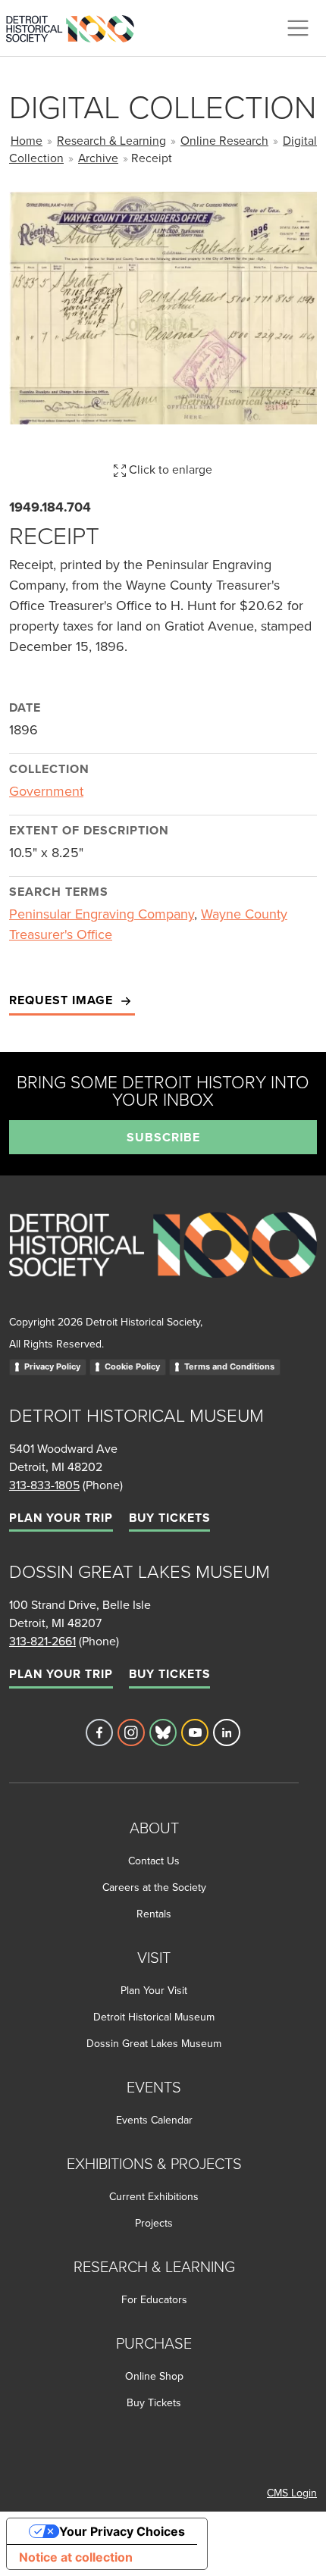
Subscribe (163, 1137)
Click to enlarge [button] (169, 469)
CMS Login (292, 2493)
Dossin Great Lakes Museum (154, 2043)
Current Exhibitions (154, 2196)
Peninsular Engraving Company (102, 914)
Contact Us (154, 1861)
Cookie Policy (132, 1366)
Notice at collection (76, 2557)
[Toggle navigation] (298, 28)
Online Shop (154, 2376)
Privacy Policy (52, 1366)
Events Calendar (154, 2120)
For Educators (154, 2299)
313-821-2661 (42, 1641)
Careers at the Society (154, 1887)
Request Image (63, 1000)
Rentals (154, 1914)
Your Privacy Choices (122, 2531)
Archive (98, 158)
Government (46, 791)
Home (27, 140)
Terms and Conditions (229, 1366)
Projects (154, 2223)
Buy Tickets (169, 1518)
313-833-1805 (44, 1485)
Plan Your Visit (154, 1990)
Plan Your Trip (61, 1518)
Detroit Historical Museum (154, 2017)
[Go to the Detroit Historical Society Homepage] (76, 26)
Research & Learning (111, 140)
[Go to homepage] (163, 1261)
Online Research (224, 140)
